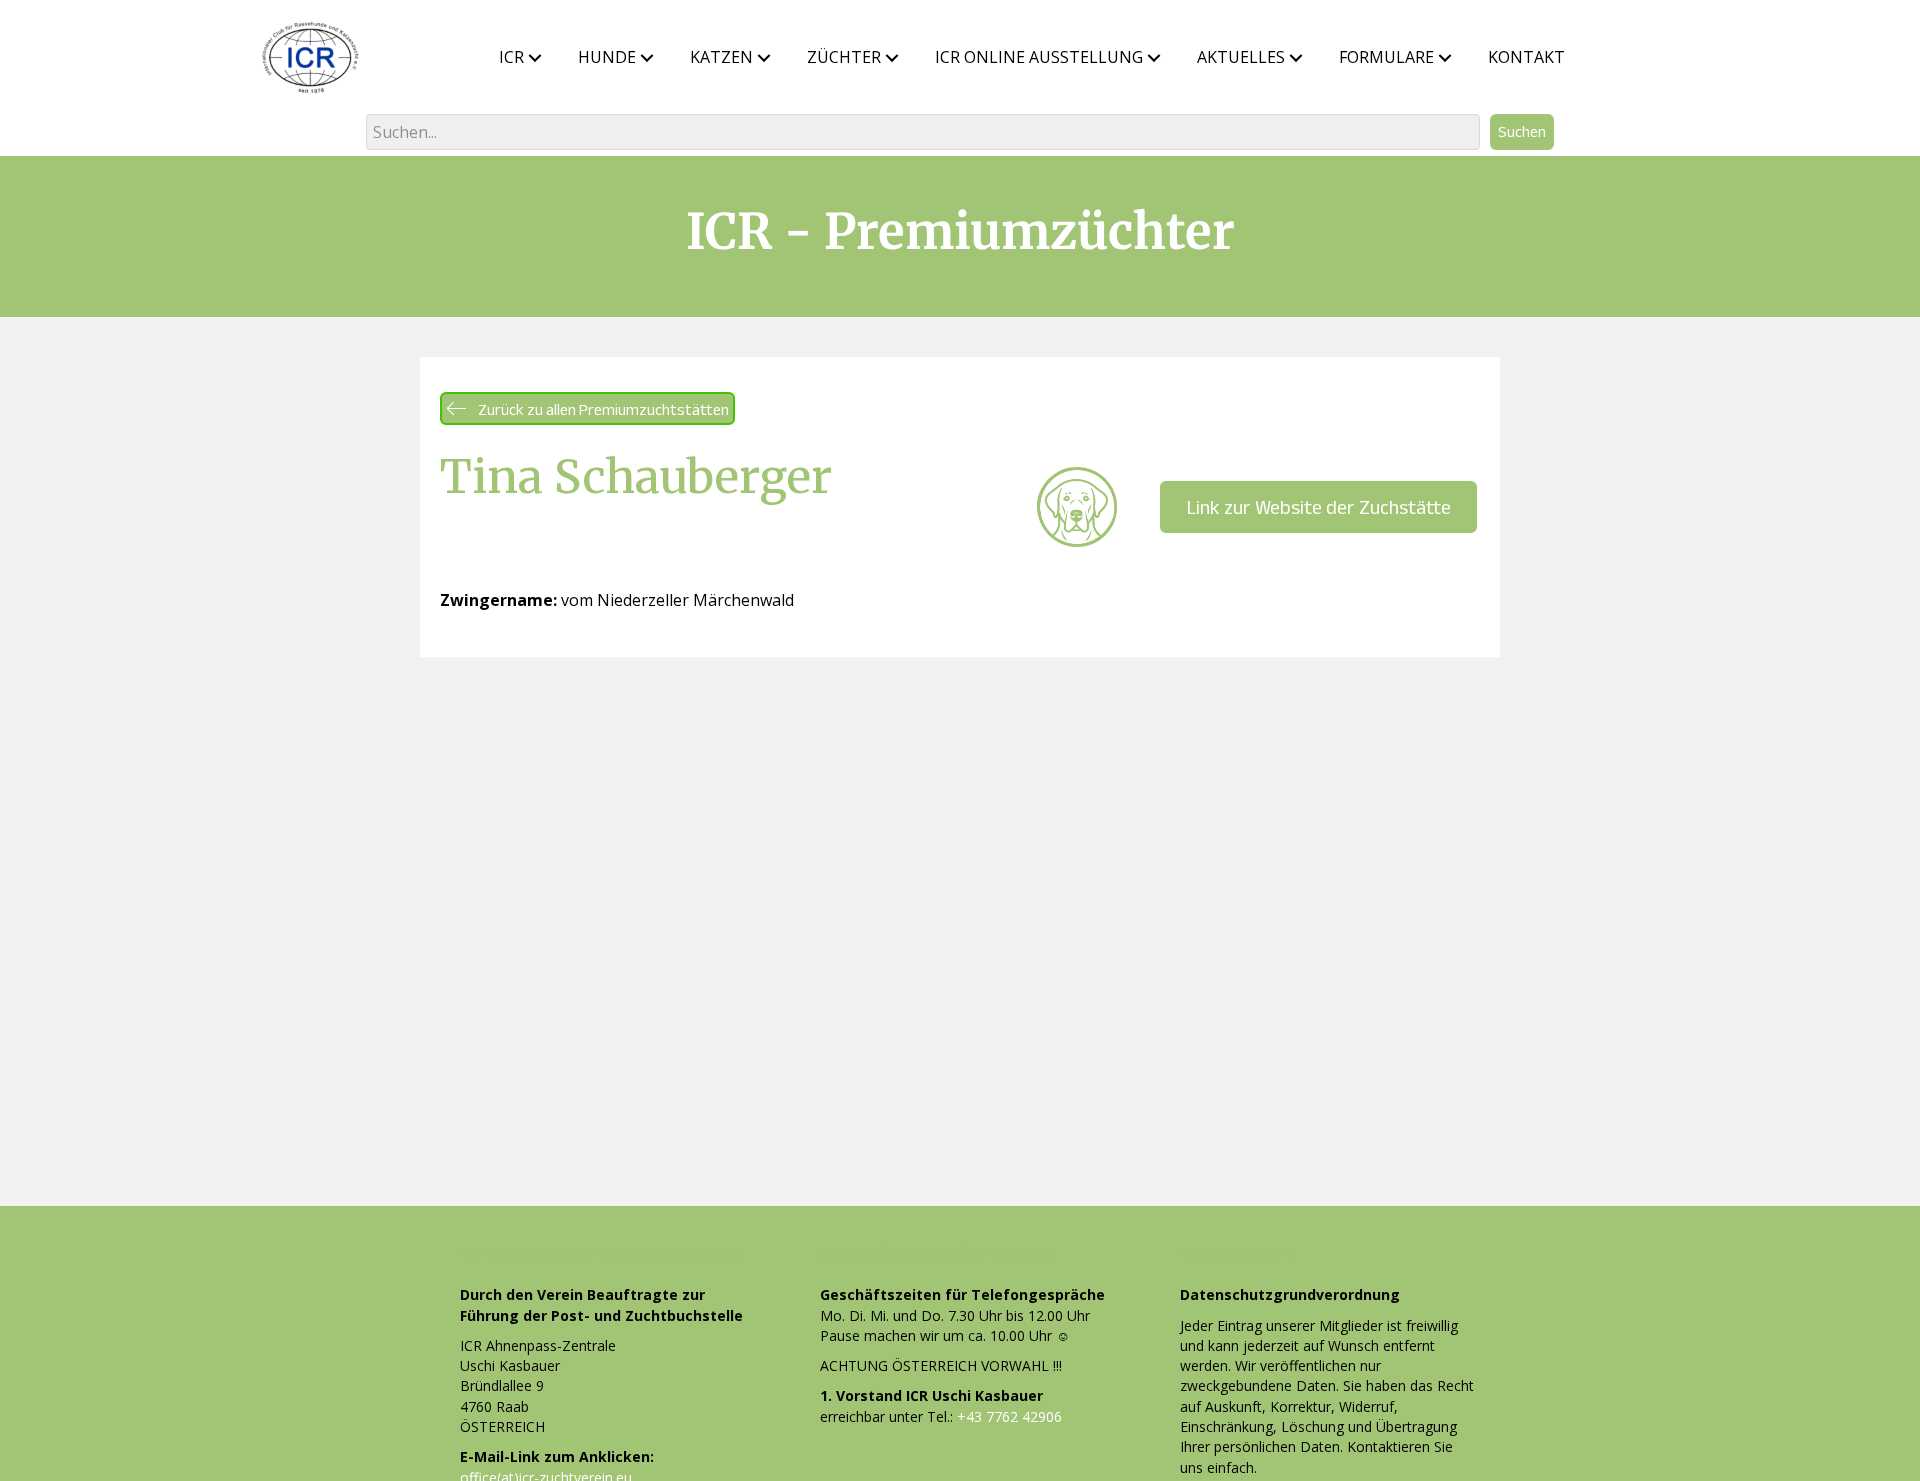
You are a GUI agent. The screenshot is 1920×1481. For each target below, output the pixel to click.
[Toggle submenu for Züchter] (892, 58)
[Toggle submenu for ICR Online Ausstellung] (1154, 58)
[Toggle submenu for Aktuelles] (1296, 58)
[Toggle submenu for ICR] (535, 58)
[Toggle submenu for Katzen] (764, 58)
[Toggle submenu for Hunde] (647, 58)
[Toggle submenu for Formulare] (1445, 58)
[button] (1522, 131)
